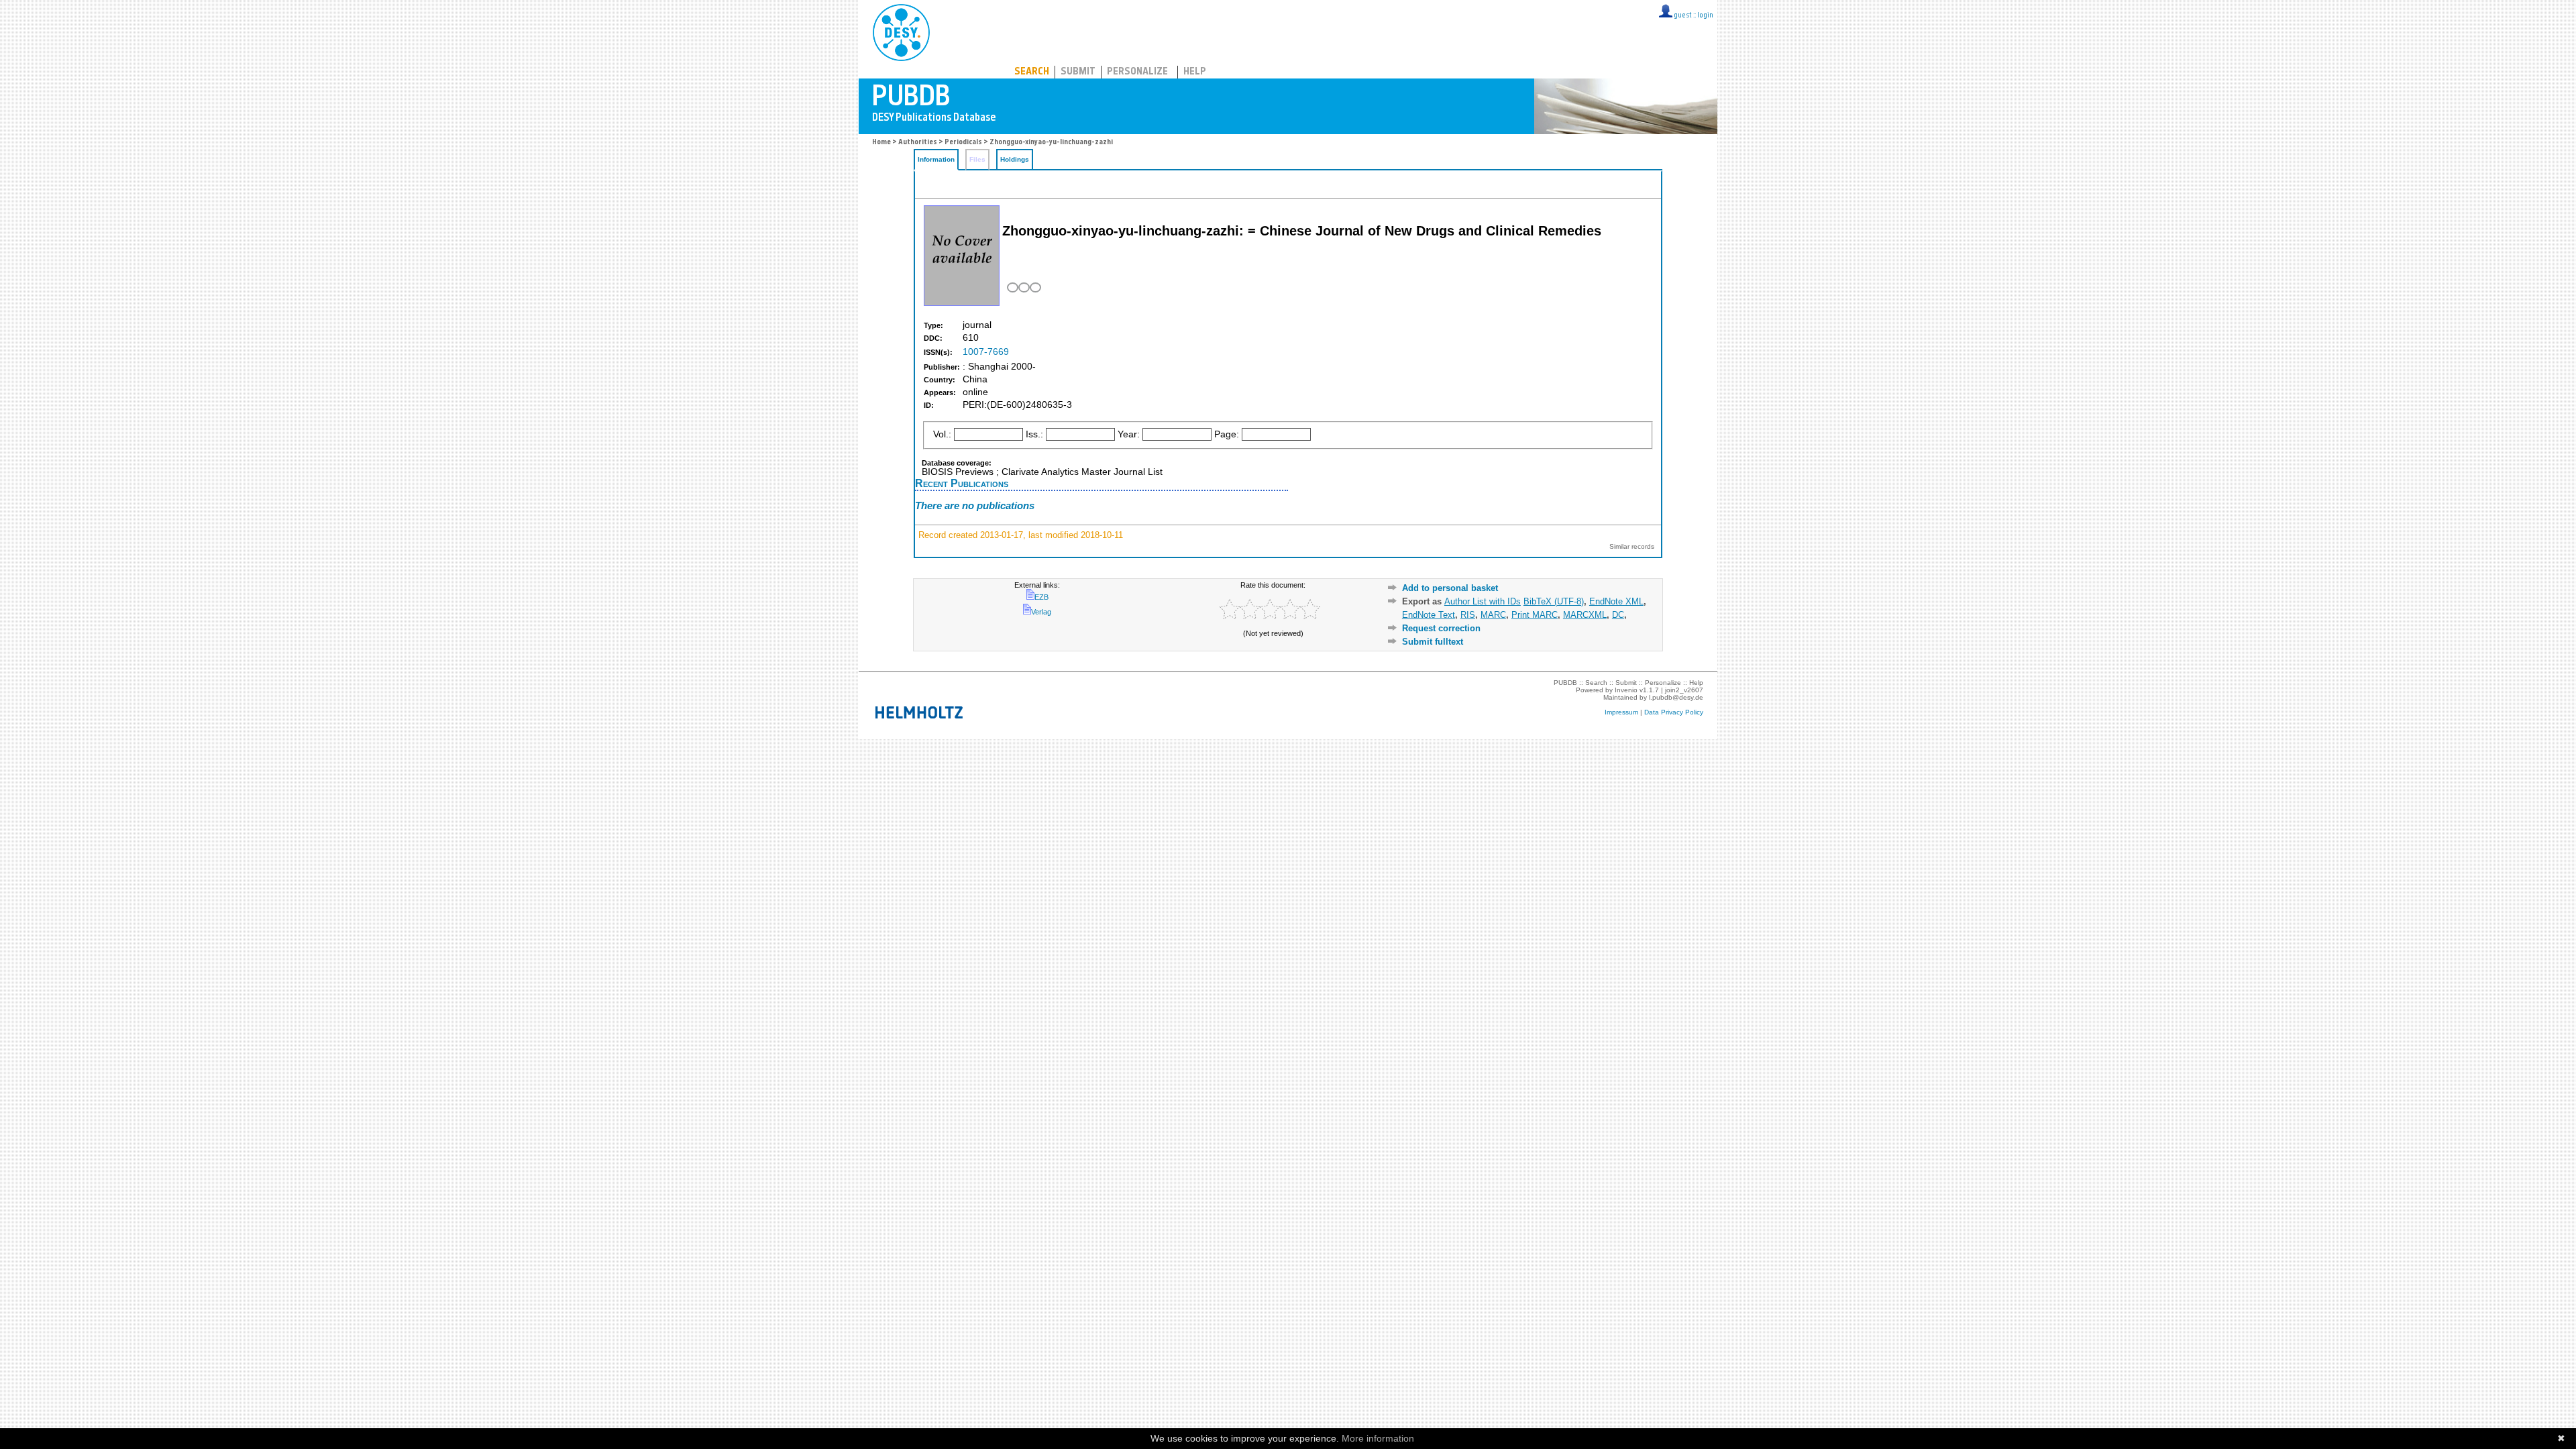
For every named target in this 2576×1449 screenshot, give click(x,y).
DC (1618, 615)
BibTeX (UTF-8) (1554, 601)
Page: (1227, 434)
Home (881, 143)
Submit (1078, 72)
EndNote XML (1616, 601)
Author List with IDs (1483, 601)
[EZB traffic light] (1023, 287)
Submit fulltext (1433, 642)
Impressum (1621, 712)
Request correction (1441, 628)
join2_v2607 (1684, 690)
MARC (1493, 615)
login (1705, 16)
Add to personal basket (1450, 588)
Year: (1129, 434)
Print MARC (1535, 615)
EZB (1041, 597)
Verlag (1041, 612)
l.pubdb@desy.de (1676, 697)
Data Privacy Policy (1674, 712)
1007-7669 (986, 352)
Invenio (1626, 690)
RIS (1468, 615)
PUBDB (960, 30)
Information (936, 159)
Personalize (1137, 72)
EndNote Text (1429, 615)
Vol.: (942, 434)
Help (1195, 72)
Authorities (918, 143)
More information (1378, 1438)
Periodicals (963, 143)
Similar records (1632, 546)
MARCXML (1585, 615)
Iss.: (1034, 434)
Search (1032, 72)
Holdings (1015, 159)
